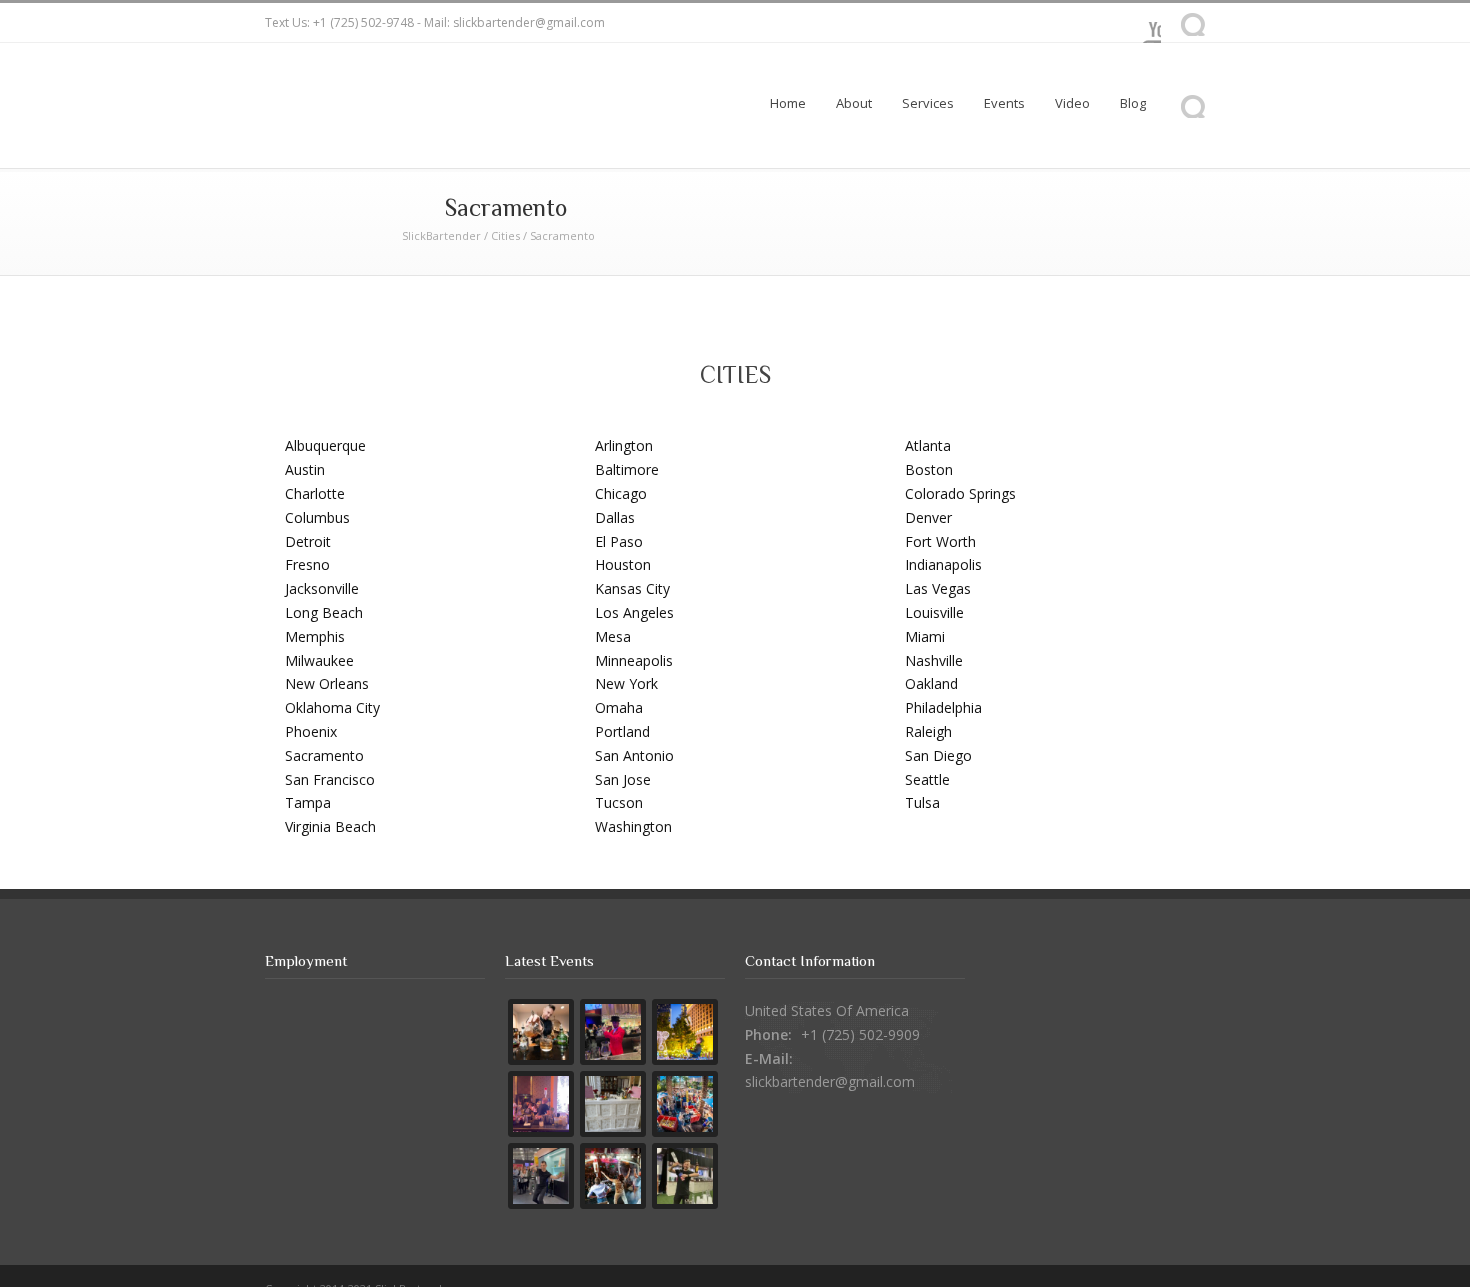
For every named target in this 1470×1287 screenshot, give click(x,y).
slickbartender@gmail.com (529, 22)
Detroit (308, 541)
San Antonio (634, 755)
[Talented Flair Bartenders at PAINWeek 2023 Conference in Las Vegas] (541, 1104)
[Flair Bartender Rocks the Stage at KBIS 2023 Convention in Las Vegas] (541, 1176)
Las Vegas (938, 588)
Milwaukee (319, 660)
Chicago (621, 493)
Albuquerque (325, 445)
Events (1004, 103)
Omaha (619, 707)
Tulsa (922, 802)
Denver (928, 517)
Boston (929, 469)
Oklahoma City (332, 707)
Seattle (927, 779)
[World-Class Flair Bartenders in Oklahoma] (685, 1104)
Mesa (613, 636)
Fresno (307, 564)
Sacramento (324, 755)
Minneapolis (634, 660)
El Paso (619, 541)
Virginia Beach (330, 826)
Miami (925, 636)
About (854, 103)
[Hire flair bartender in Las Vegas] (685, 1032)
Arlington (624, 445)
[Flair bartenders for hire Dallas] (685, 1176)
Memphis (315, 636)
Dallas (615, 517)
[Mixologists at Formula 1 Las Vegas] (541, 1032)
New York (626, 683)
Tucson (619, 802)
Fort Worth (940, 541)
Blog (1133, 103)
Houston (623, 564)
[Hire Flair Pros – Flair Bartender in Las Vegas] (613, 1176)
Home (788, 103)
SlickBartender (441, 235)
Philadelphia (943, 707)
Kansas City (632, 588)
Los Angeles (634, 612)
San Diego (938, 755)
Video (1072, 103)
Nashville (934, 660)
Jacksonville (322, 588)
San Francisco (330, 779)
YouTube (1141, 23)
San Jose (623, 779)
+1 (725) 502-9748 (363, 22)
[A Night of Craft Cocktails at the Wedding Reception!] (613, 1104)
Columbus (317, 517)
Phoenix (311, 731)
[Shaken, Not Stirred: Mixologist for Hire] (613, 1032)
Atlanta (928, 445)
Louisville (934, 612)
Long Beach (324, 612)
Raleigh (928, 731)
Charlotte (315, 493)
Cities (505, 235)
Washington (633, 826)
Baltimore (627, 469)
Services (928, 103)
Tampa (308, 802)
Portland (622, 731)
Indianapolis (943, 564)
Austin (305, 469)
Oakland (931, 683)
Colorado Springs (960, 493)
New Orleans (327, 683)
